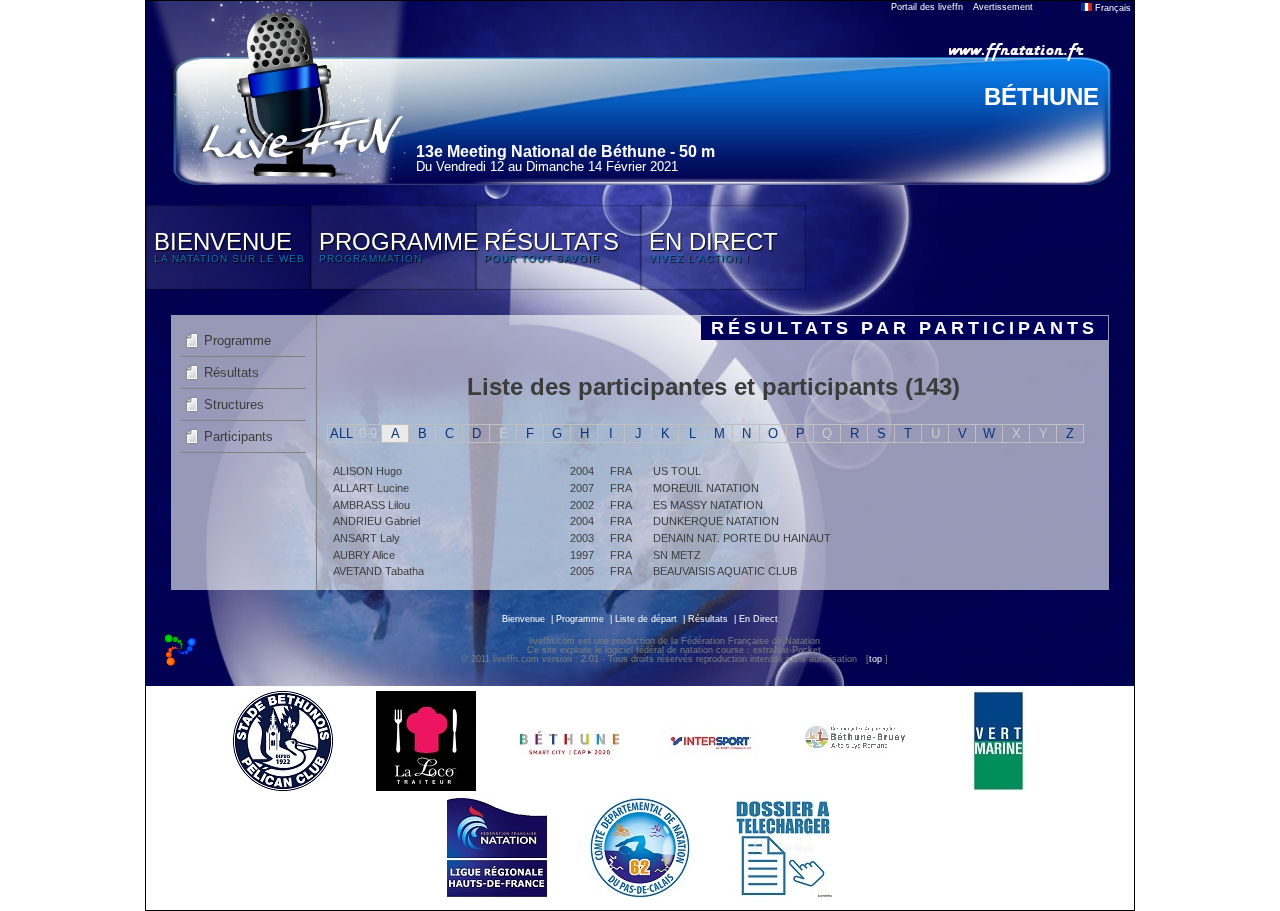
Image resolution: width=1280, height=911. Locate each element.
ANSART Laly (366, 538)
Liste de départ (646, 619)
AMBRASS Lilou (371, 505)
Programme (237, 340)
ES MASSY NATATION (708, 505)
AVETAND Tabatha (378, 571)
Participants (238, 436)
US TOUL (677, 471)
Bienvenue (523, 619)
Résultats (231, 372)
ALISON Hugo (367, 471)
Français (1111, 8)
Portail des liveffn (927, 7)
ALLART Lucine (371, 488)
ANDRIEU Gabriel (376, 521)
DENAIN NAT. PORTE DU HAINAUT (742, 538)
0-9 (368, 433)
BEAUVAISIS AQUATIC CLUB (725, 571)
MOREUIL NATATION (706, 488)
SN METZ (677, 555)
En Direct (758, 619)
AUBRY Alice (364, 555)
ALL (341, 433)
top (875, 659)
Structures (234, 404)
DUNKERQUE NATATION (716, 521)
